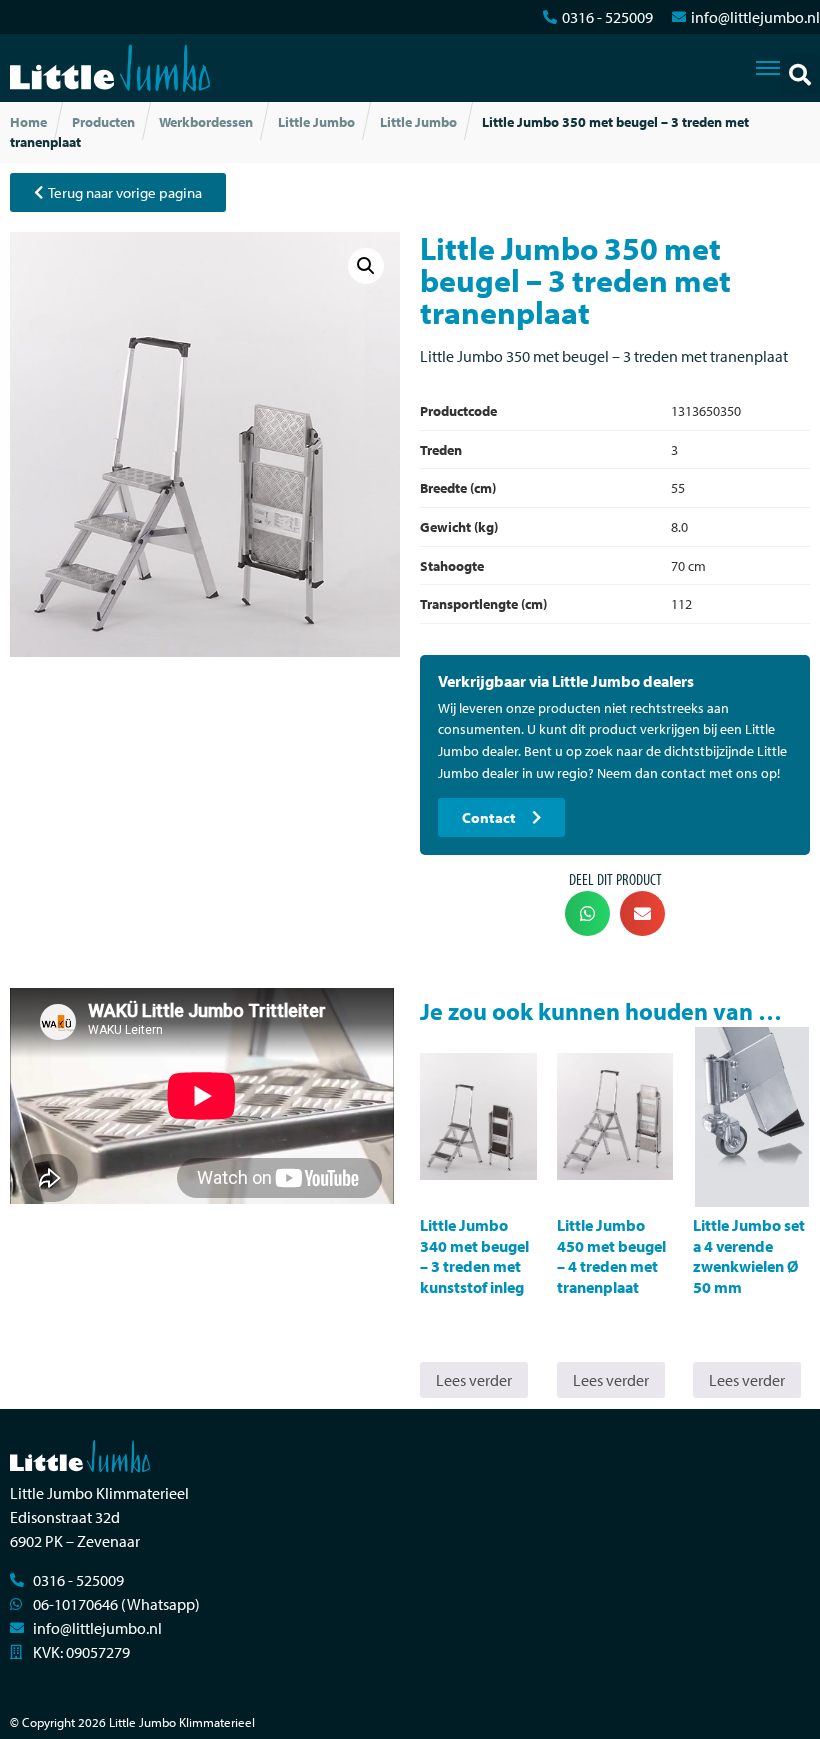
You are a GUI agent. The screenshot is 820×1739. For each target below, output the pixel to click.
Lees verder (474, 1380)
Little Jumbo (316, 122)
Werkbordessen (206, 122)
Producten (103, 122)
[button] (800, 75)
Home (28, 122)
